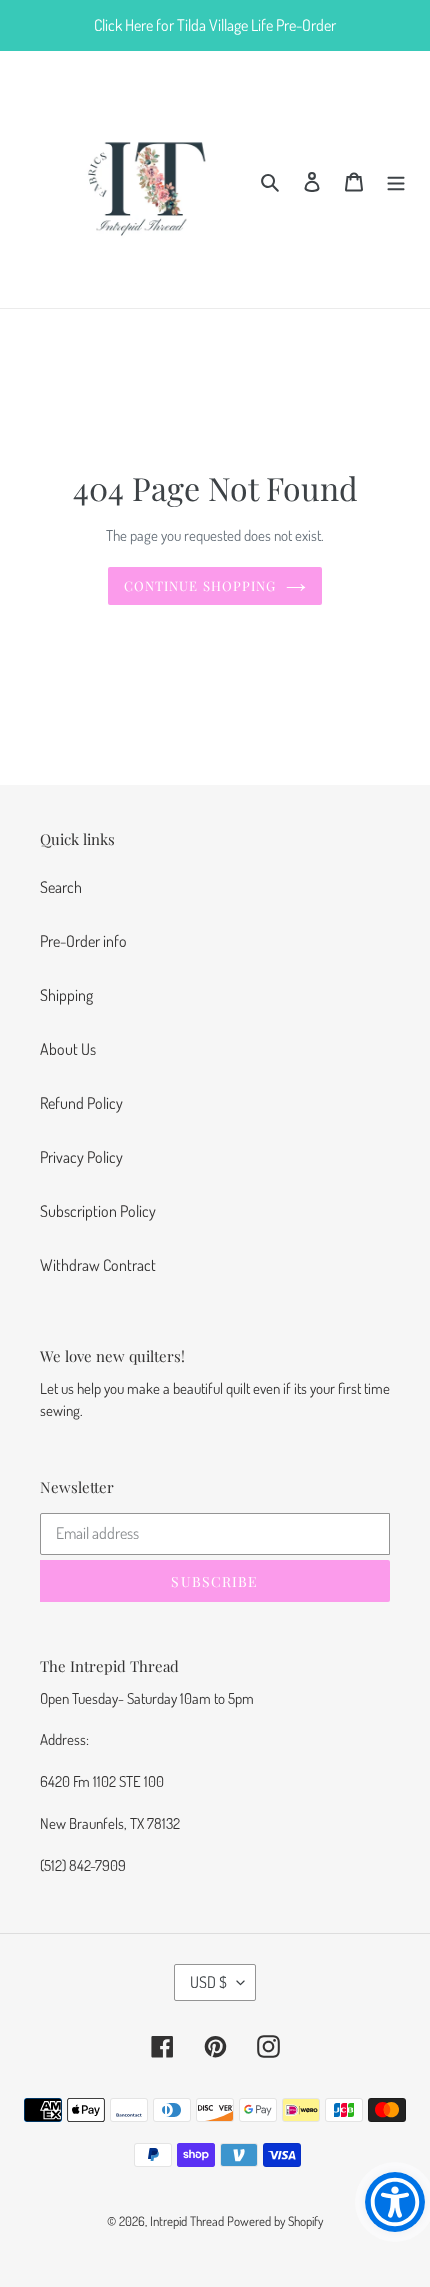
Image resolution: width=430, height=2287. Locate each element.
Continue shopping (200, 585)
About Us (68, 1049)
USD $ (208, 1982)
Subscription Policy (98, 1211)
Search (61, 887)
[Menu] (396, 179)
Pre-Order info (83, 941)
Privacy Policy (81, 1157)
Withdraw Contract (98, 1265)
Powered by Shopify (275, 2221)
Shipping (66, 995)
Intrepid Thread (187, 2221)
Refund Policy (81, 1103)
